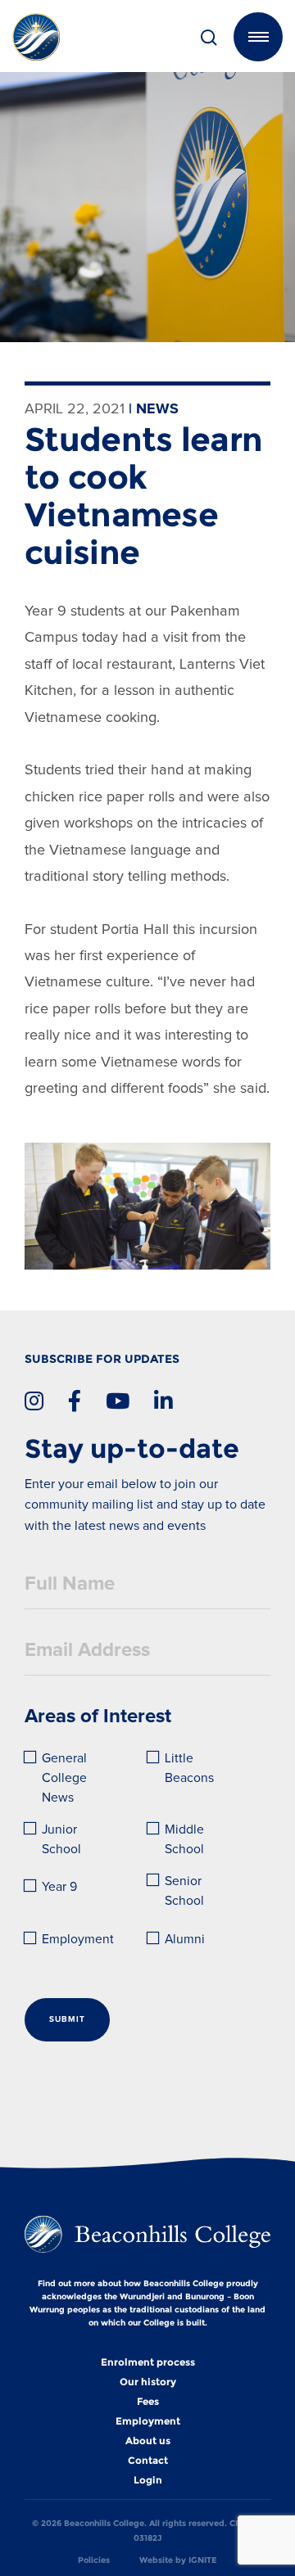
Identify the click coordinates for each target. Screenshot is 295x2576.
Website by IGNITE (178, 2560)
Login (148, 2480)
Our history (148, 2382)
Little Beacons (189, 1768)
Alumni (185, 1940)
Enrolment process (148, 2362)
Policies (94, 2560)
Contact (148, 2461)
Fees (148, 2402)
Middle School (186, 1840)
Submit (67, 2019)
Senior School (185, 1891)
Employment (78, 1940)
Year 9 (59, 1887)
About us (148, 2441)
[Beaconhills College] (57, 37)
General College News (66, 1778)
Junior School (61, 1840)
